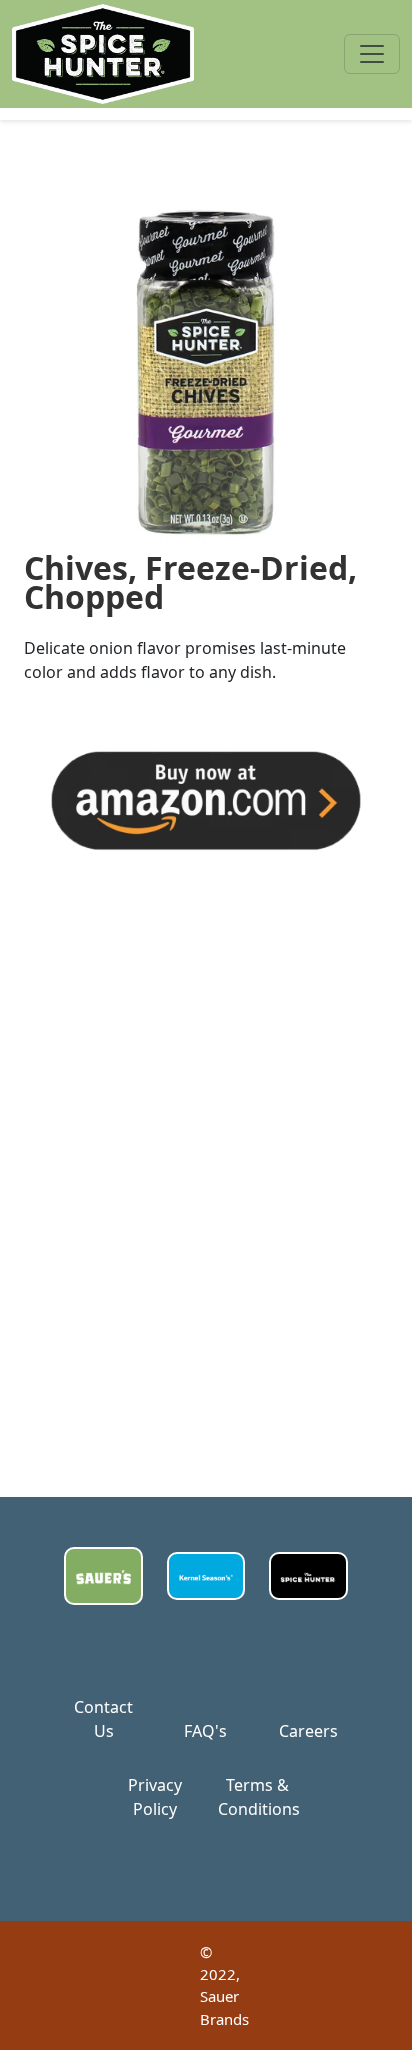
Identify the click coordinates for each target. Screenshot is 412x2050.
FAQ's (205, 1731)
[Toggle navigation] (372, 54)
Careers (308, 1731)
